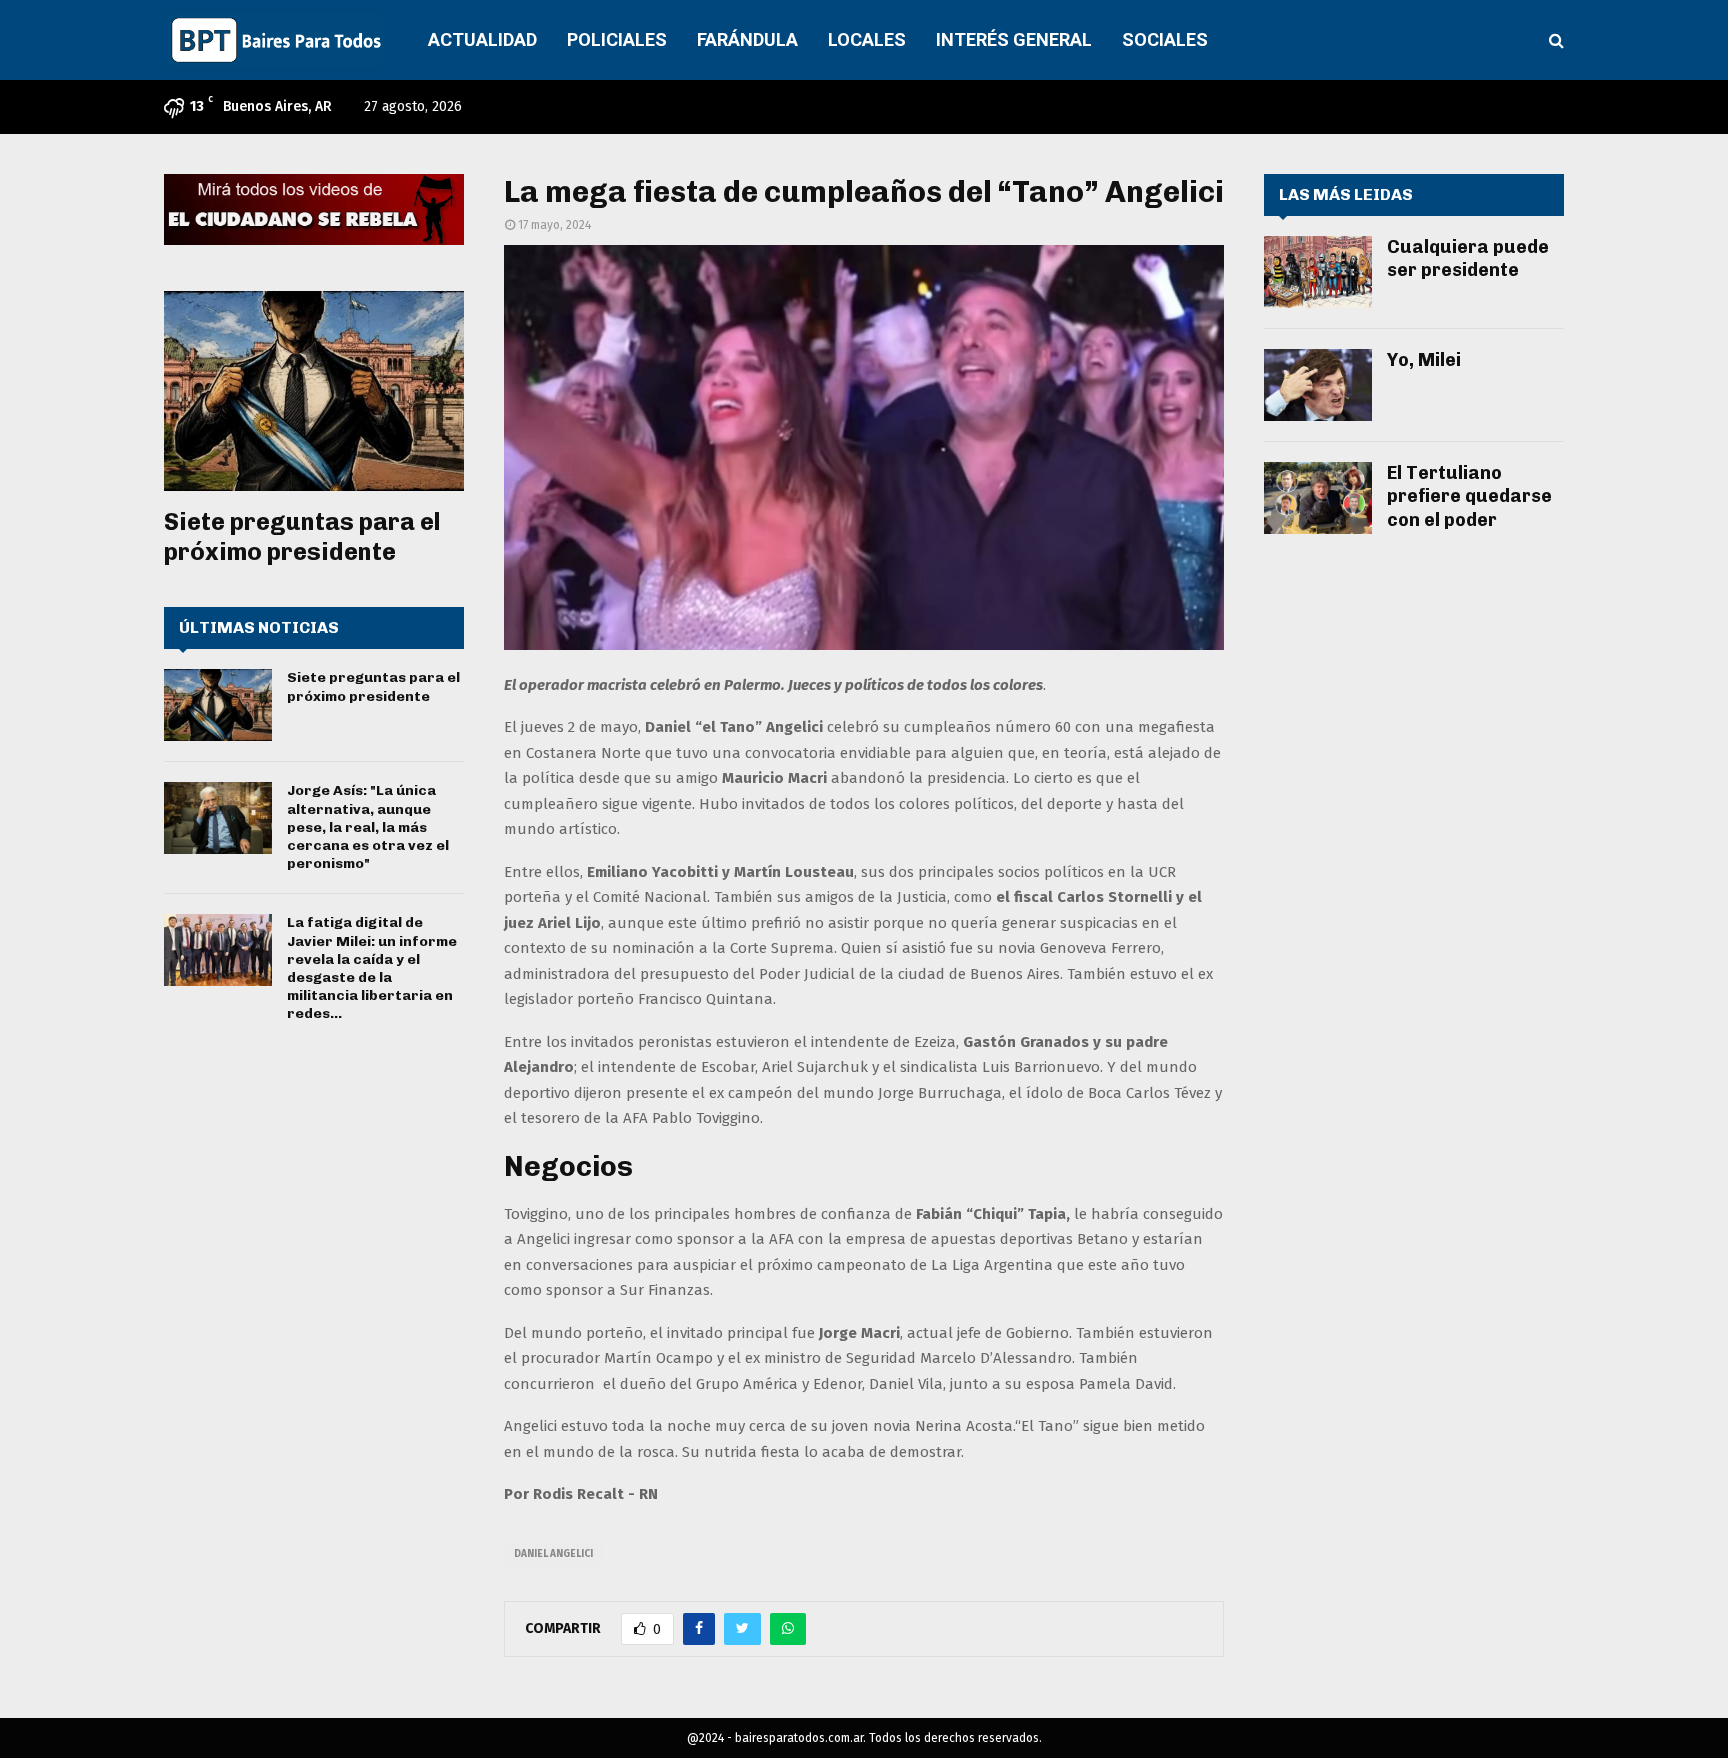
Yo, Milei (1424, 360)
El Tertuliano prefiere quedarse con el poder (1469, 496)
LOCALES (867, 39)
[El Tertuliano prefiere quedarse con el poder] (1318, 498)
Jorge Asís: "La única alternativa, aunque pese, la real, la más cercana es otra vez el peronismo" (368, 827)
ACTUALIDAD (482, 39)
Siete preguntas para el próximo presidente (302, 536)
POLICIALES (617, 39)
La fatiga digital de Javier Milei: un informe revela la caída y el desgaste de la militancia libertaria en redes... (372, 968)
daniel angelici (553, 1554)
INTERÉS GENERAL (1014, 39)
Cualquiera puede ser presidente (1468, 258)
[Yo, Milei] (1318, 385)
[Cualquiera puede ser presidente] (1318, 272)
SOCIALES (1165, 39)
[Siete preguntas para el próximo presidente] (314, 391)
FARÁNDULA (747, 39)
